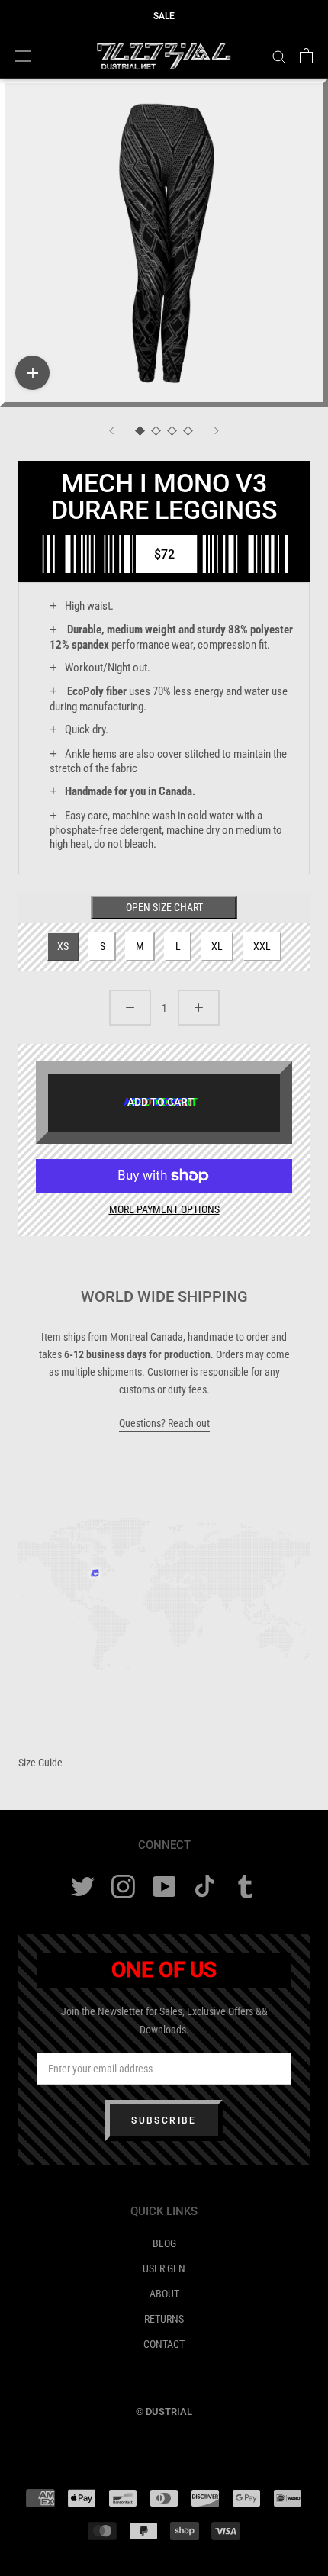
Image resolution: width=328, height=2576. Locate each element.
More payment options (164, 1209)
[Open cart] (306, 56)
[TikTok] (205, 1887)
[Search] (279, 56)
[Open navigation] (23, 56)
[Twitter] (83, 1887)
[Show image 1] (140, 431)
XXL (262, 946)
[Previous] (111, 431)
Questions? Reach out (164, 1423)
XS (63, 946)
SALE (164, 16)
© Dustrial (164, 2412)
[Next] (217, 431)
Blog (164, 2243)
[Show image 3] (172, 431)
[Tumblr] (245, 1887)
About (164, 2294)
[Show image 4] (188, 431)
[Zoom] (32, 373)
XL (217, 946)
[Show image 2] (156, 431)
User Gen (164, 2268)
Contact (164, 2344)
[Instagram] (123, 1887)
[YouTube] (164, 1887)
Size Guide (40, 1763)
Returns (164, 2319)
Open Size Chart (164, 907)
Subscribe (164, 2120)
